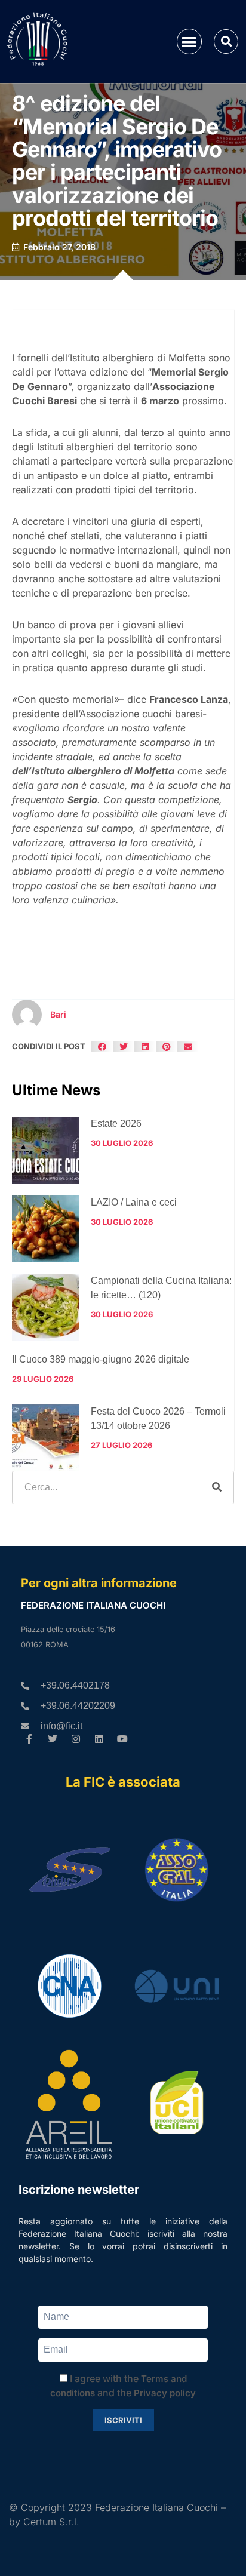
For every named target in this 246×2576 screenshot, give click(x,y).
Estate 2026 (116, 1123)
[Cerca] (217, 1487)
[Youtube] (122, 1739)
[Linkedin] (99, 1739)
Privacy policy (165, 2393)
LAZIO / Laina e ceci (134, 1202)
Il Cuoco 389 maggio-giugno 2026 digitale (101, 1359)
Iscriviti (123, 2420)
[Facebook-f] (30, 1739)
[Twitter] (53, 1739)
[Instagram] (76, 1739)
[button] (190, 42)
